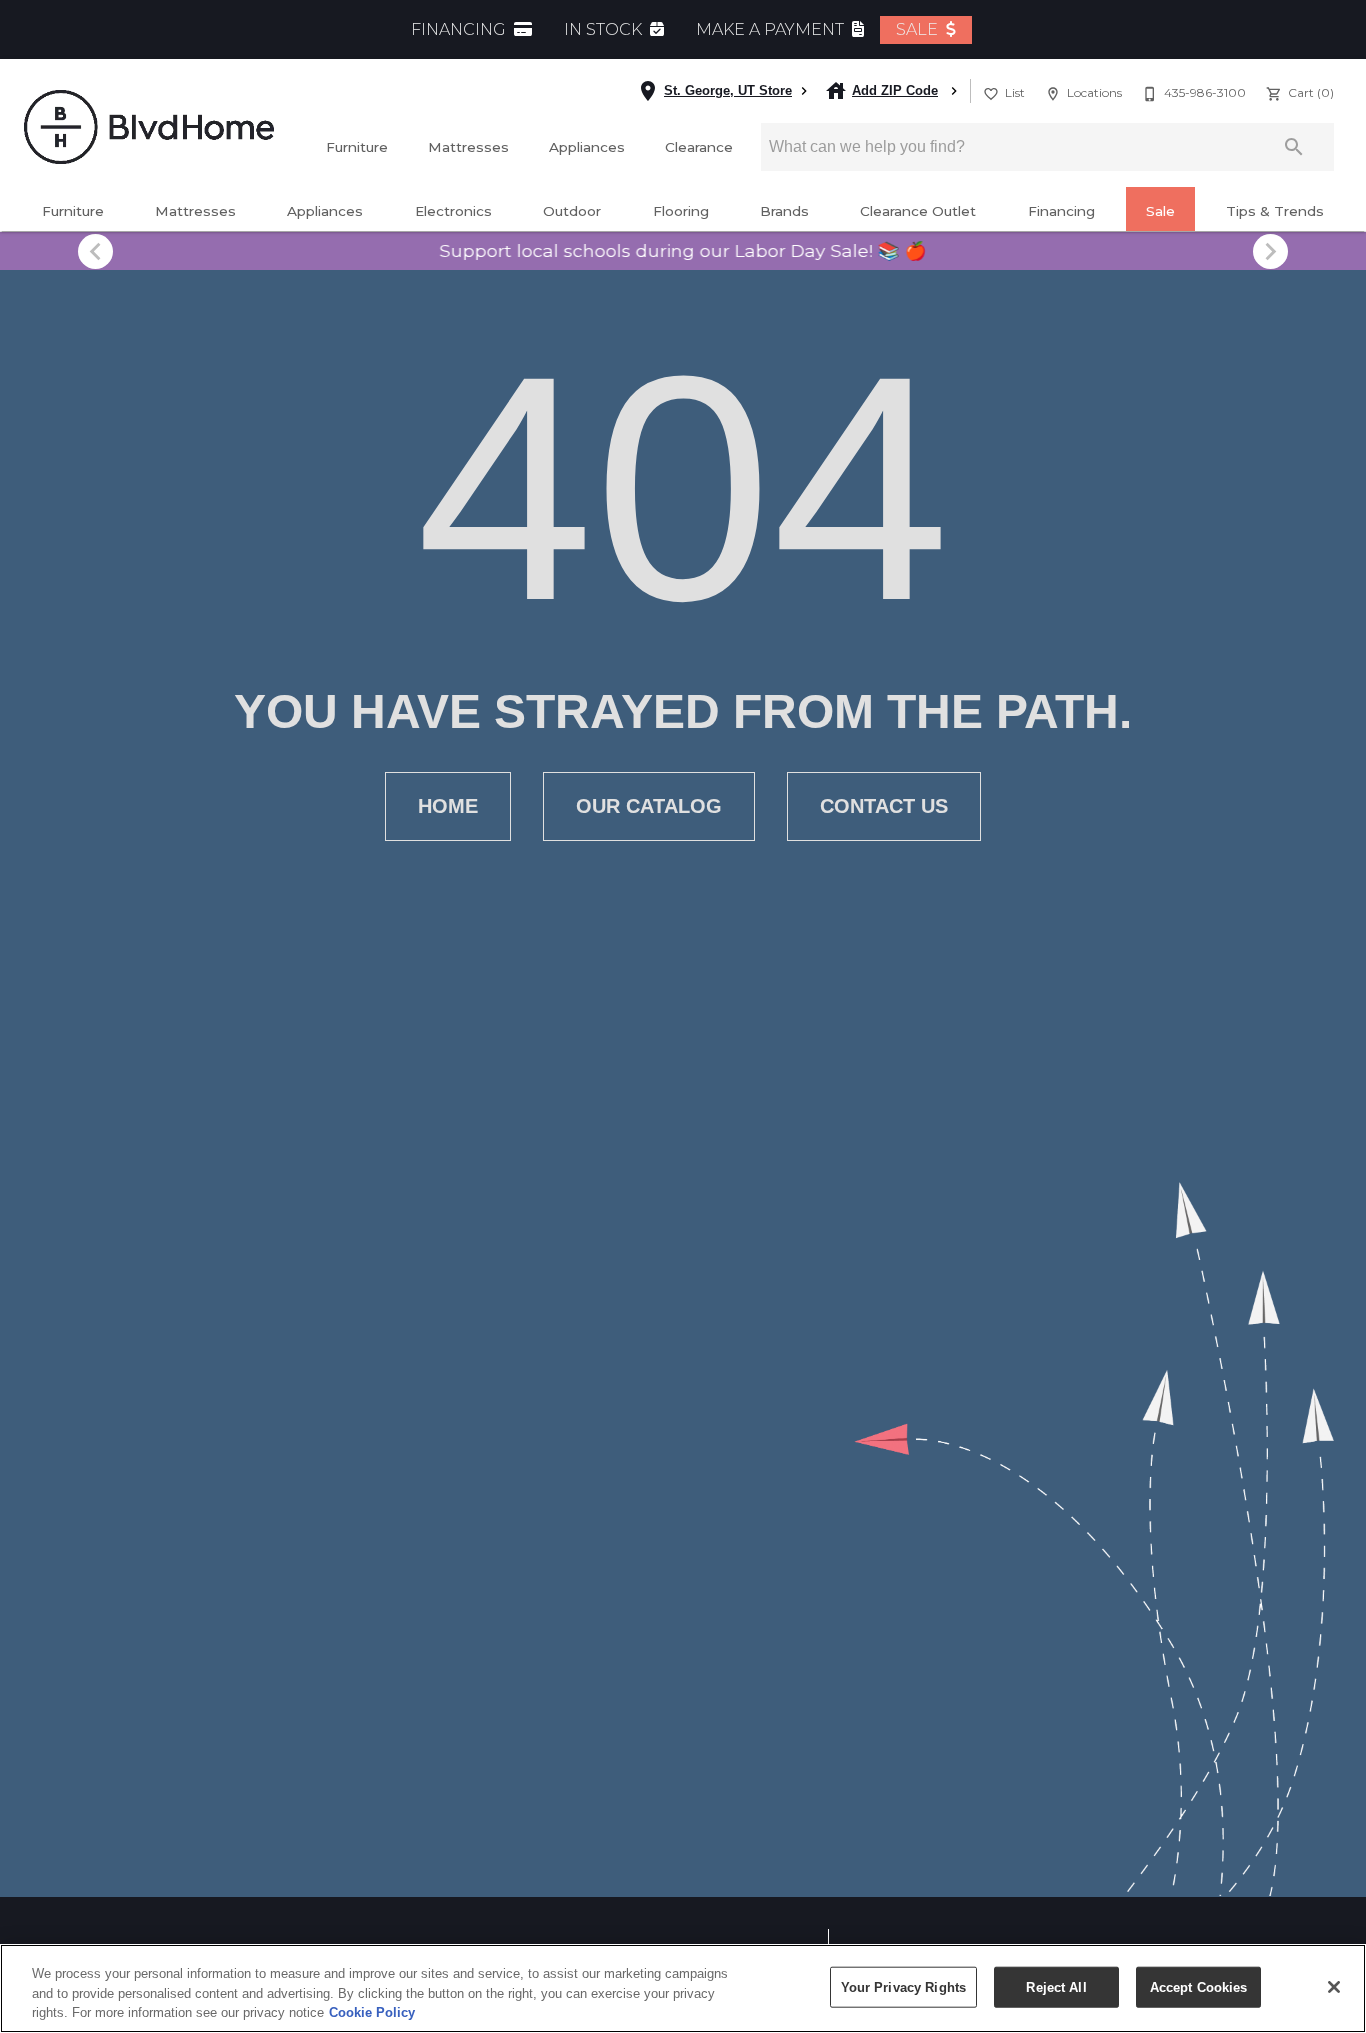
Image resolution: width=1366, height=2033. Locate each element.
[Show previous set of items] (96, 251)
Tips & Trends (1275, 211)
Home (448, 806)
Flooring (681, 211)
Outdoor (572, 211)
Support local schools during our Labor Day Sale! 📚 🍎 (683, 250)
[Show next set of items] (1270, 251)
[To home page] (149, 126)
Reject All (1056, 1986)
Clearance (699, 147)
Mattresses (468, 147)
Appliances (587, 147)
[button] (991, 94)
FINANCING (460, 29)
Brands (784, 211)
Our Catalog (649, 806)
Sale (1160, 211)
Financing (1061, 211)
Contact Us (884, 806)
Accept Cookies (1199, 1986)
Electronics (453, 211)
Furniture (357, 147)
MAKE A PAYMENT (772, 29)
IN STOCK (605, 29)
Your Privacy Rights (903, 1986)
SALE (919, 29)
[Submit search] (1294, 147)
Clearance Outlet (918, 211)
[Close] (1334, 1987)
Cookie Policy (372, 2012)
